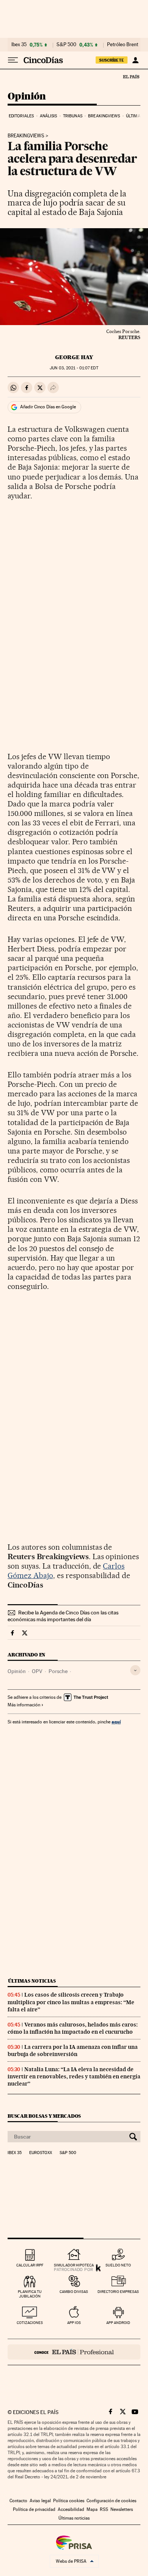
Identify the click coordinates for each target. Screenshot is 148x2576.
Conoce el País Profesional (74, 2352)
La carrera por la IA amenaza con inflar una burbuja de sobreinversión (73, 2051)
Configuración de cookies (111, 2501)
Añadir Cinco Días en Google (48, 407)
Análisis (49, 116)
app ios (74, 2323)
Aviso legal (40, 2501)
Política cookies (69, 2501)
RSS (104, 2509)
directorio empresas (118, 2292)
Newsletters (122, 2509)
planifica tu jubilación (30, 2294)
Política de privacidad (34, 2509)
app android (118, 2323)
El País (131, 76)
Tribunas (73, 116)
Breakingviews (104, 116)
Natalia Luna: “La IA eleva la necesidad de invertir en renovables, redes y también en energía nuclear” (74, 2076)
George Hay (74, 357)
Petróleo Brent (123, 45)
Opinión (27, 97)
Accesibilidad (71, 2509)
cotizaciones (30, 2323)
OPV (37, 1671)
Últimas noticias (32, 1981)
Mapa (92, 2509)
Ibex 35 (19, 45)
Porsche (58, 1671)
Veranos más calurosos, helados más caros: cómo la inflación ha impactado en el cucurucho (73, 2028)
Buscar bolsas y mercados (44, 2116)
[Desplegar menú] (13, 60)
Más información (24, 1705)
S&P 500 (66, 45)
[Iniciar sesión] (135, 60)
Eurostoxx (41, 2153)
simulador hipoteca (74, 2265)
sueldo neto (118, 2265)
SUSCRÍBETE (112, 60)
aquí (116, 1722)
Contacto (18, 2501)
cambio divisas (74, 2292)
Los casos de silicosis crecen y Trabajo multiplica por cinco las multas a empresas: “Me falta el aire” (71, 2002)
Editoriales (21, 116)
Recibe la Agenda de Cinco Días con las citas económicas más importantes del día (63, 1616)
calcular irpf (30, 2265)
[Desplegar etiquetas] (135, 1670)
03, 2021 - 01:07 (74, 368)
